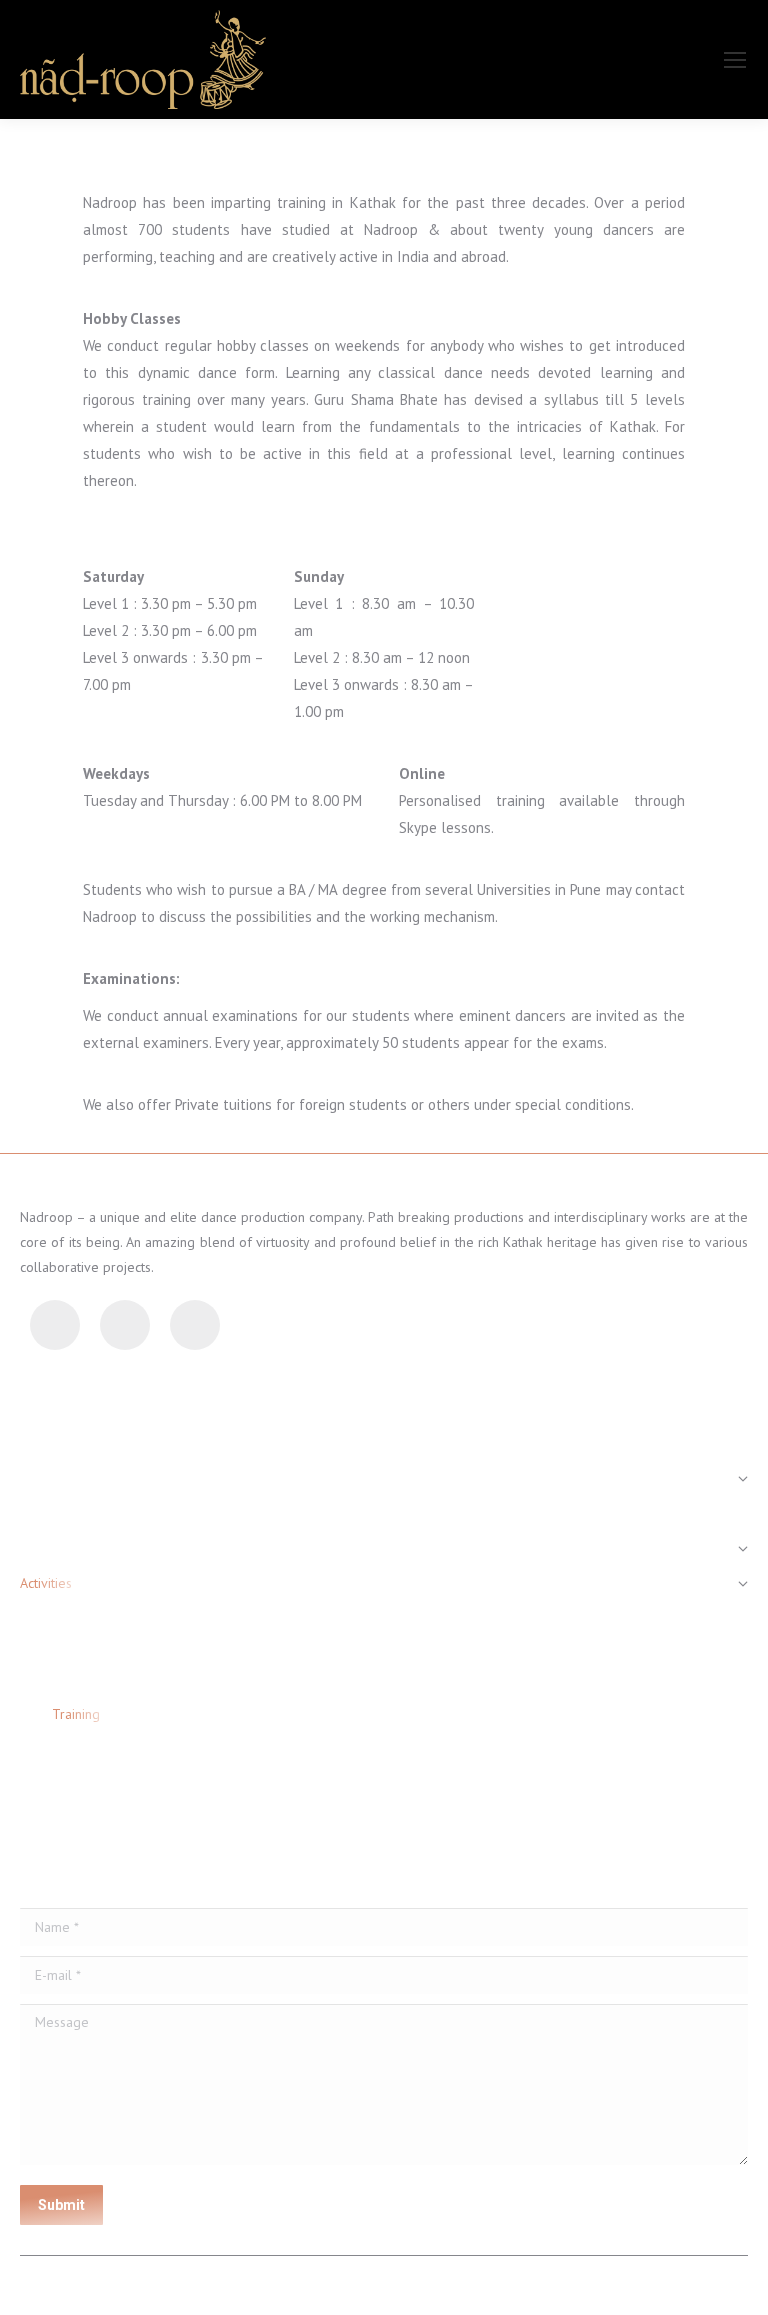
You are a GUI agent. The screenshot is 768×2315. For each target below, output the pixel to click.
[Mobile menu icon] (735, 60)
